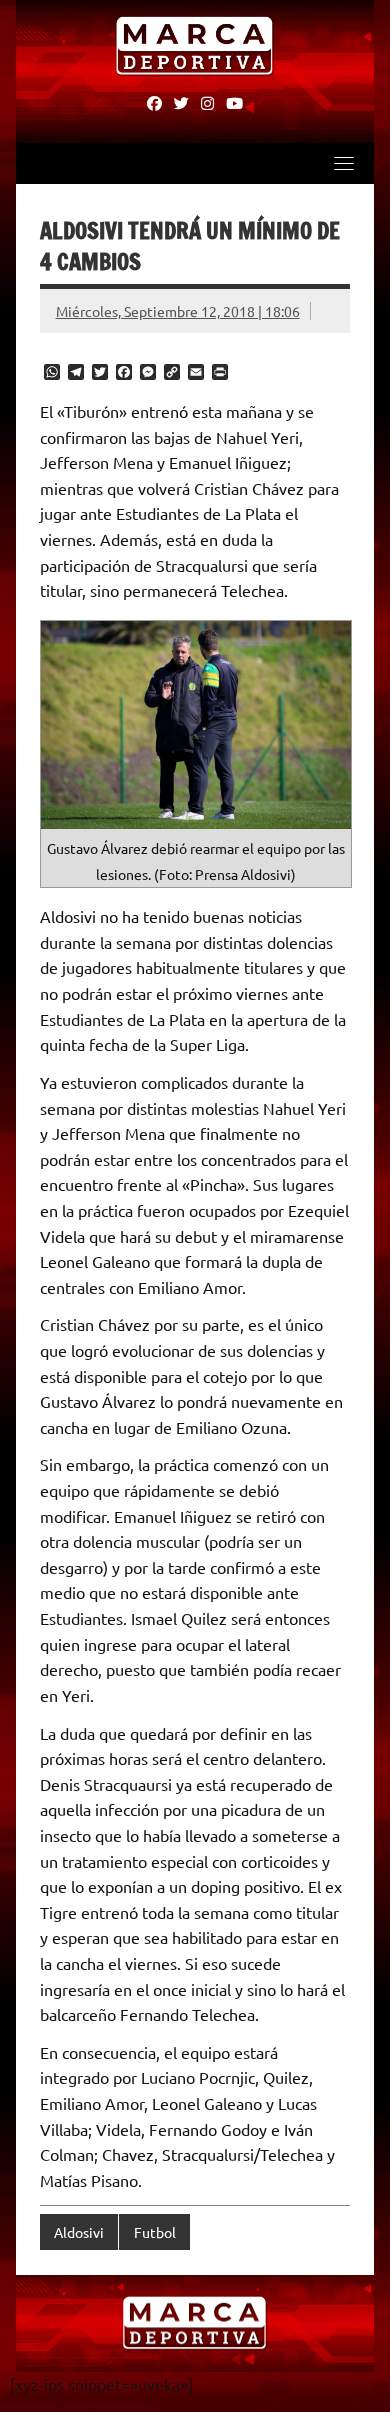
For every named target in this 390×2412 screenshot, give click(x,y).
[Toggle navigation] (344, 163)
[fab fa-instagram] (207, 102)
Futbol (155, 2232)
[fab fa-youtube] (234, 102)
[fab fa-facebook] (154, 102)
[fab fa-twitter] (181, 102)
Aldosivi (79, 2232)
